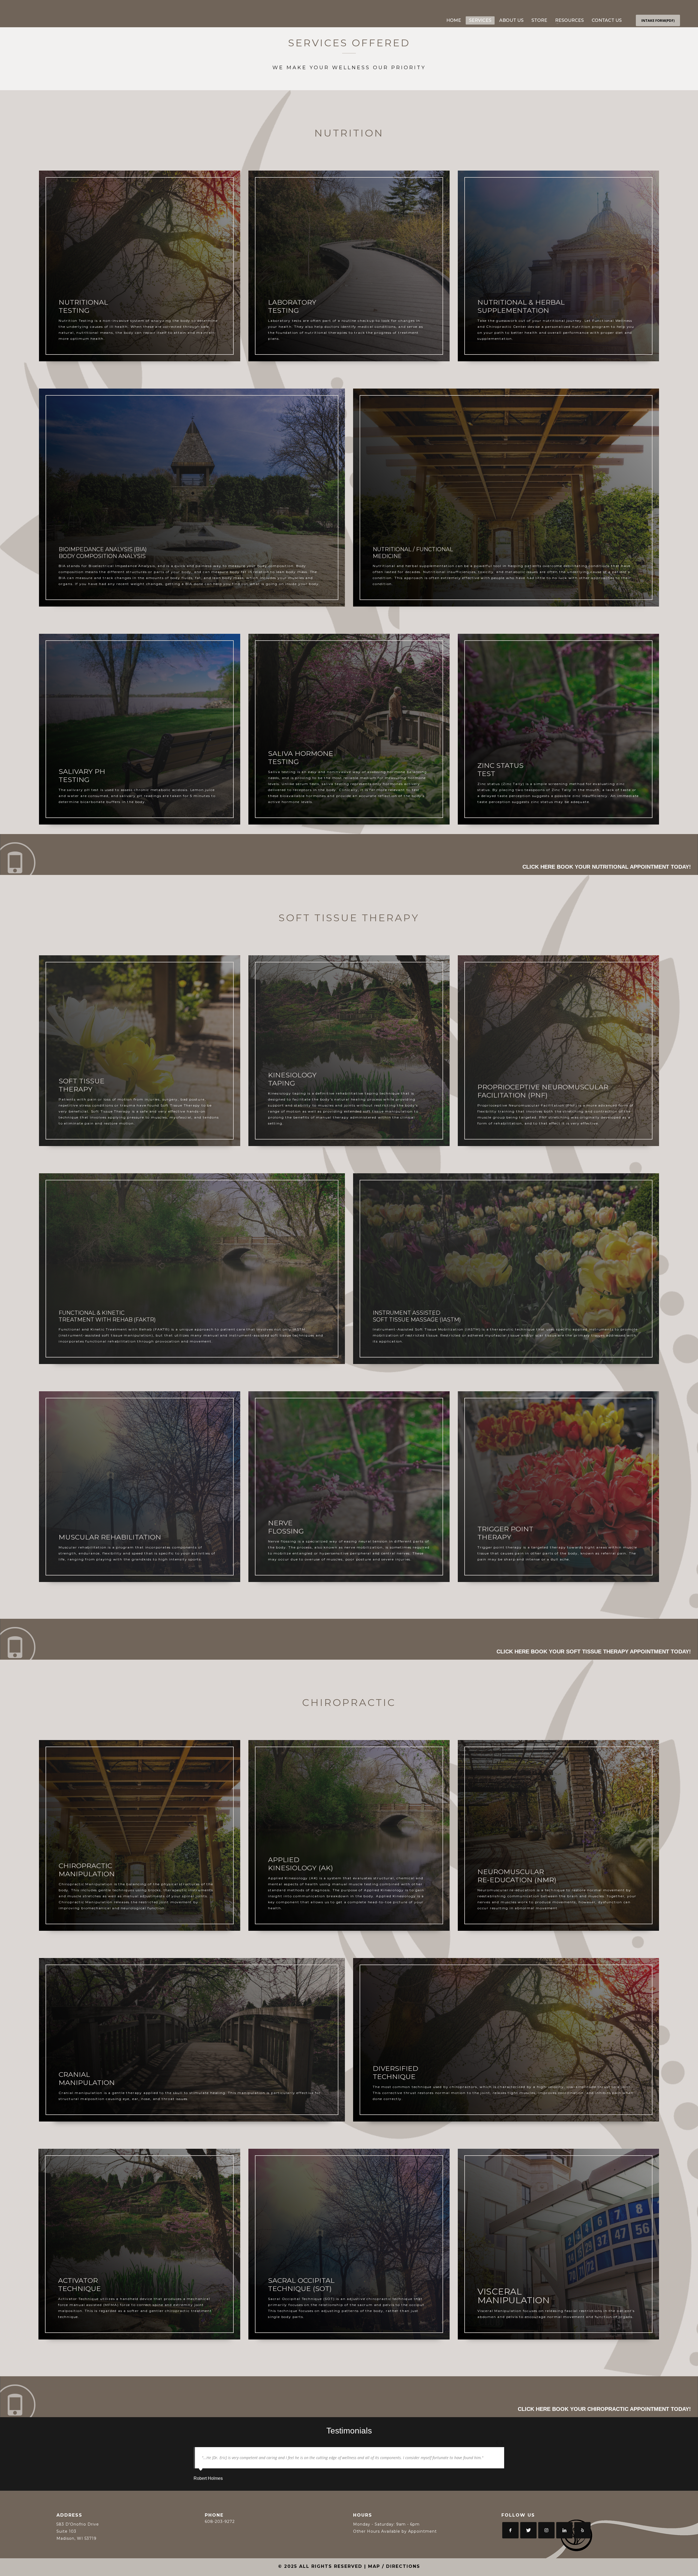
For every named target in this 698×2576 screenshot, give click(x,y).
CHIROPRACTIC (349, 1702)
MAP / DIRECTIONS (394, 2566)
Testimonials (349, 2431)
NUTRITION (349, 133)
